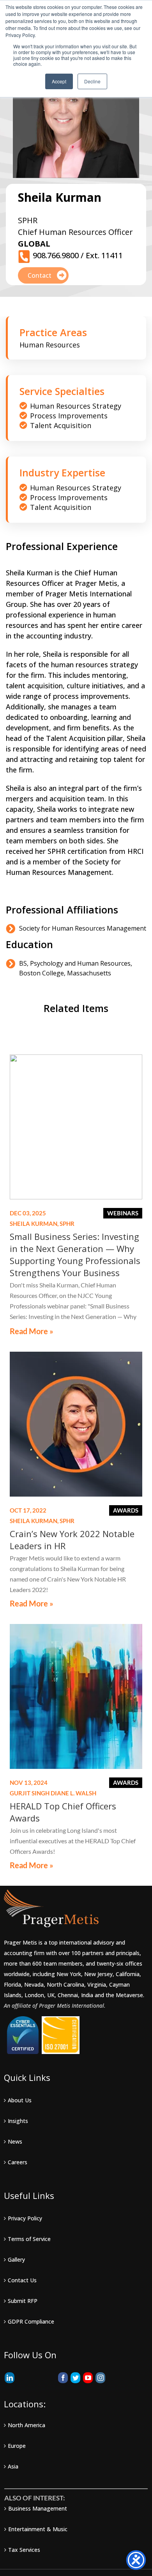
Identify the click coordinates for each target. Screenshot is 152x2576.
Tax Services (24, 2550)
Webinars (123, 1213)
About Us (20, 2100)
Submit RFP (23, 2301)
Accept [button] (59, 81)
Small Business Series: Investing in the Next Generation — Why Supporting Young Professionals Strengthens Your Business (75, 1254)
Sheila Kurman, (42, 1224)
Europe (17, 2446)
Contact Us (22, 2280)
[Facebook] (63, 2378)
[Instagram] (100, 2378)
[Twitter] (75, 2378)
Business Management (38, 2508)
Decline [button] (92, 81)
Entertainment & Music (38, 2529)
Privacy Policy (25, 2218)
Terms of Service (29, 2239)
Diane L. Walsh (73, 1793)
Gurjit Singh (30, 1793)
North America (27, 2425)
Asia (13, 2466)
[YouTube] (88, 2378)
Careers (18, 2162)
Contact (40, 275)
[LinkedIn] (10, 2378)
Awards (126, 1510)
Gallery (16, 2260)
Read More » (32, 1331)
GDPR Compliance (31, 2321)
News (15, 2141)
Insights (18, 2121)
